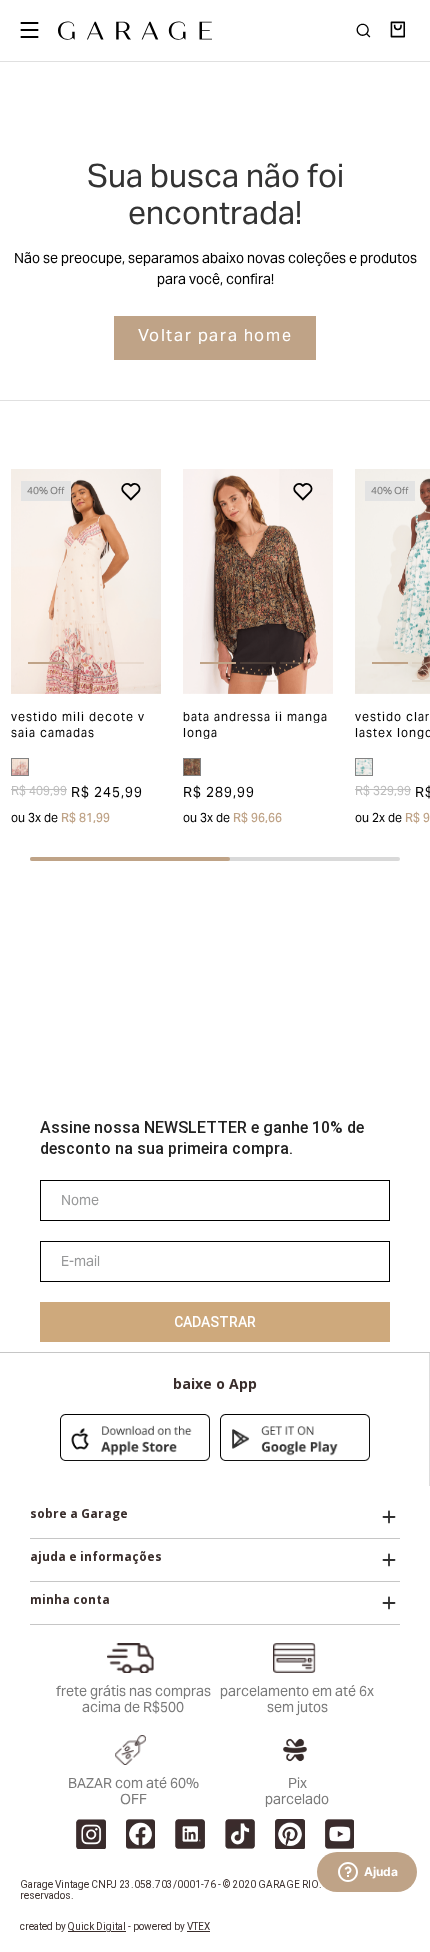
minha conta (70, 1600)
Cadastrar (215, 1322)
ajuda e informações (96, 1557)
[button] (26, 581)
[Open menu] (29, 30)
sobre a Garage (79, 1514)
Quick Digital (97, 1926)
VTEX (198, 1926)
